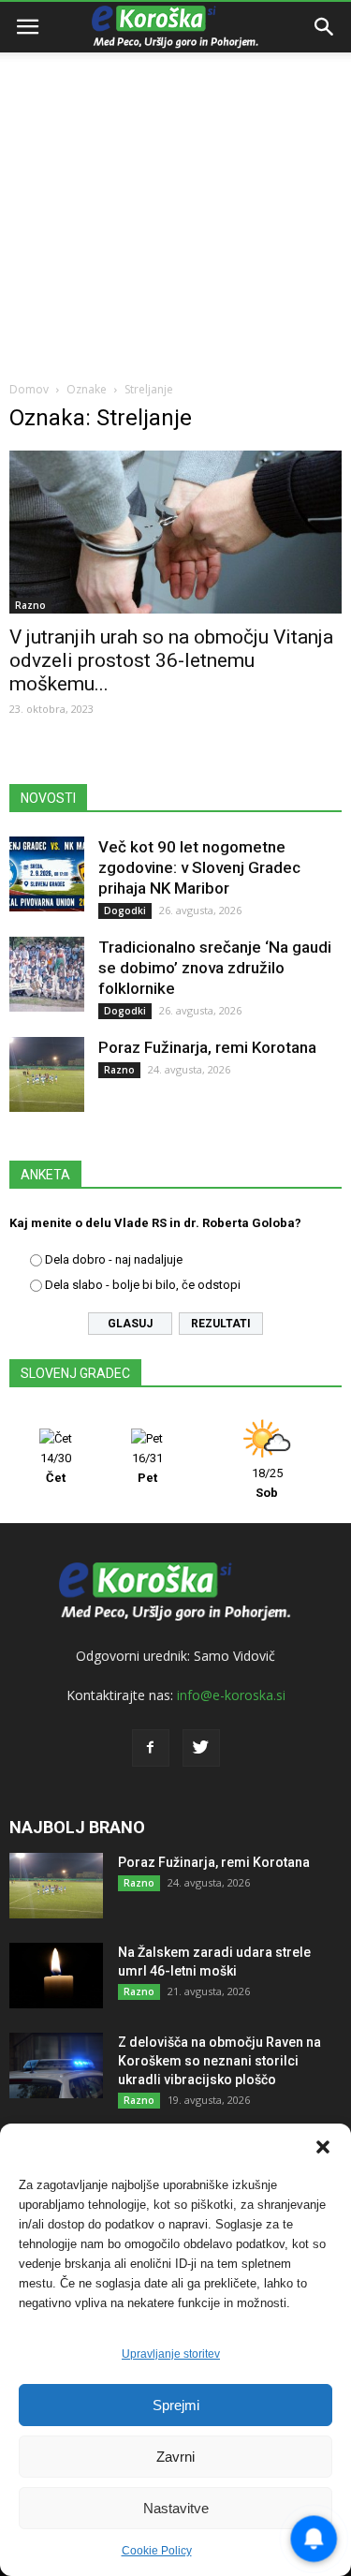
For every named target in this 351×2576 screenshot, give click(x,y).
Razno (30, 605)
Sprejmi (176, 2405)
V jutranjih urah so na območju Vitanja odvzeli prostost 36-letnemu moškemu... (171, 660)
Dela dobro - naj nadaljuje (114, 1259)
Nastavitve (176, 2508)
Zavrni (175, 2457)
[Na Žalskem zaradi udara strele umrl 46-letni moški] (56, 1976)
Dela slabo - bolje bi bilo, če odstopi (143, 1285)
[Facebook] (151, 1748)
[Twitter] (201, 1748)
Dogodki (125, 910)
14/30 (56, 1468)
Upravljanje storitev (171, 2354)
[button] (323, 2147)
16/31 (147, 1468)
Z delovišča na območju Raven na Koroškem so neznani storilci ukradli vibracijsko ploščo (219, 2061)
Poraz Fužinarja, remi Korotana (207, 1047)
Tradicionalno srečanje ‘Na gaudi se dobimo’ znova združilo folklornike (215, 968)
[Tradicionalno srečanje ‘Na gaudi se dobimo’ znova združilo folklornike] (47, 974)
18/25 (267, 1483)
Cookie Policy (157, 2551)
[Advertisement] (175, 185)
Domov (29, 389)
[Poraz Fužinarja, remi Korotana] (47, 1074)
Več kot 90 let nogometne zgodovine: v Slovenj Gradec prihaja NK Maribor (199, 867)
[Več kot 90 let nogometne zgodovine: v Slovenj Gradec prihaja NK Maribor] (47, 874)
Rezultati (221, 1324)
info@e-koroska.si (231, 1695)
